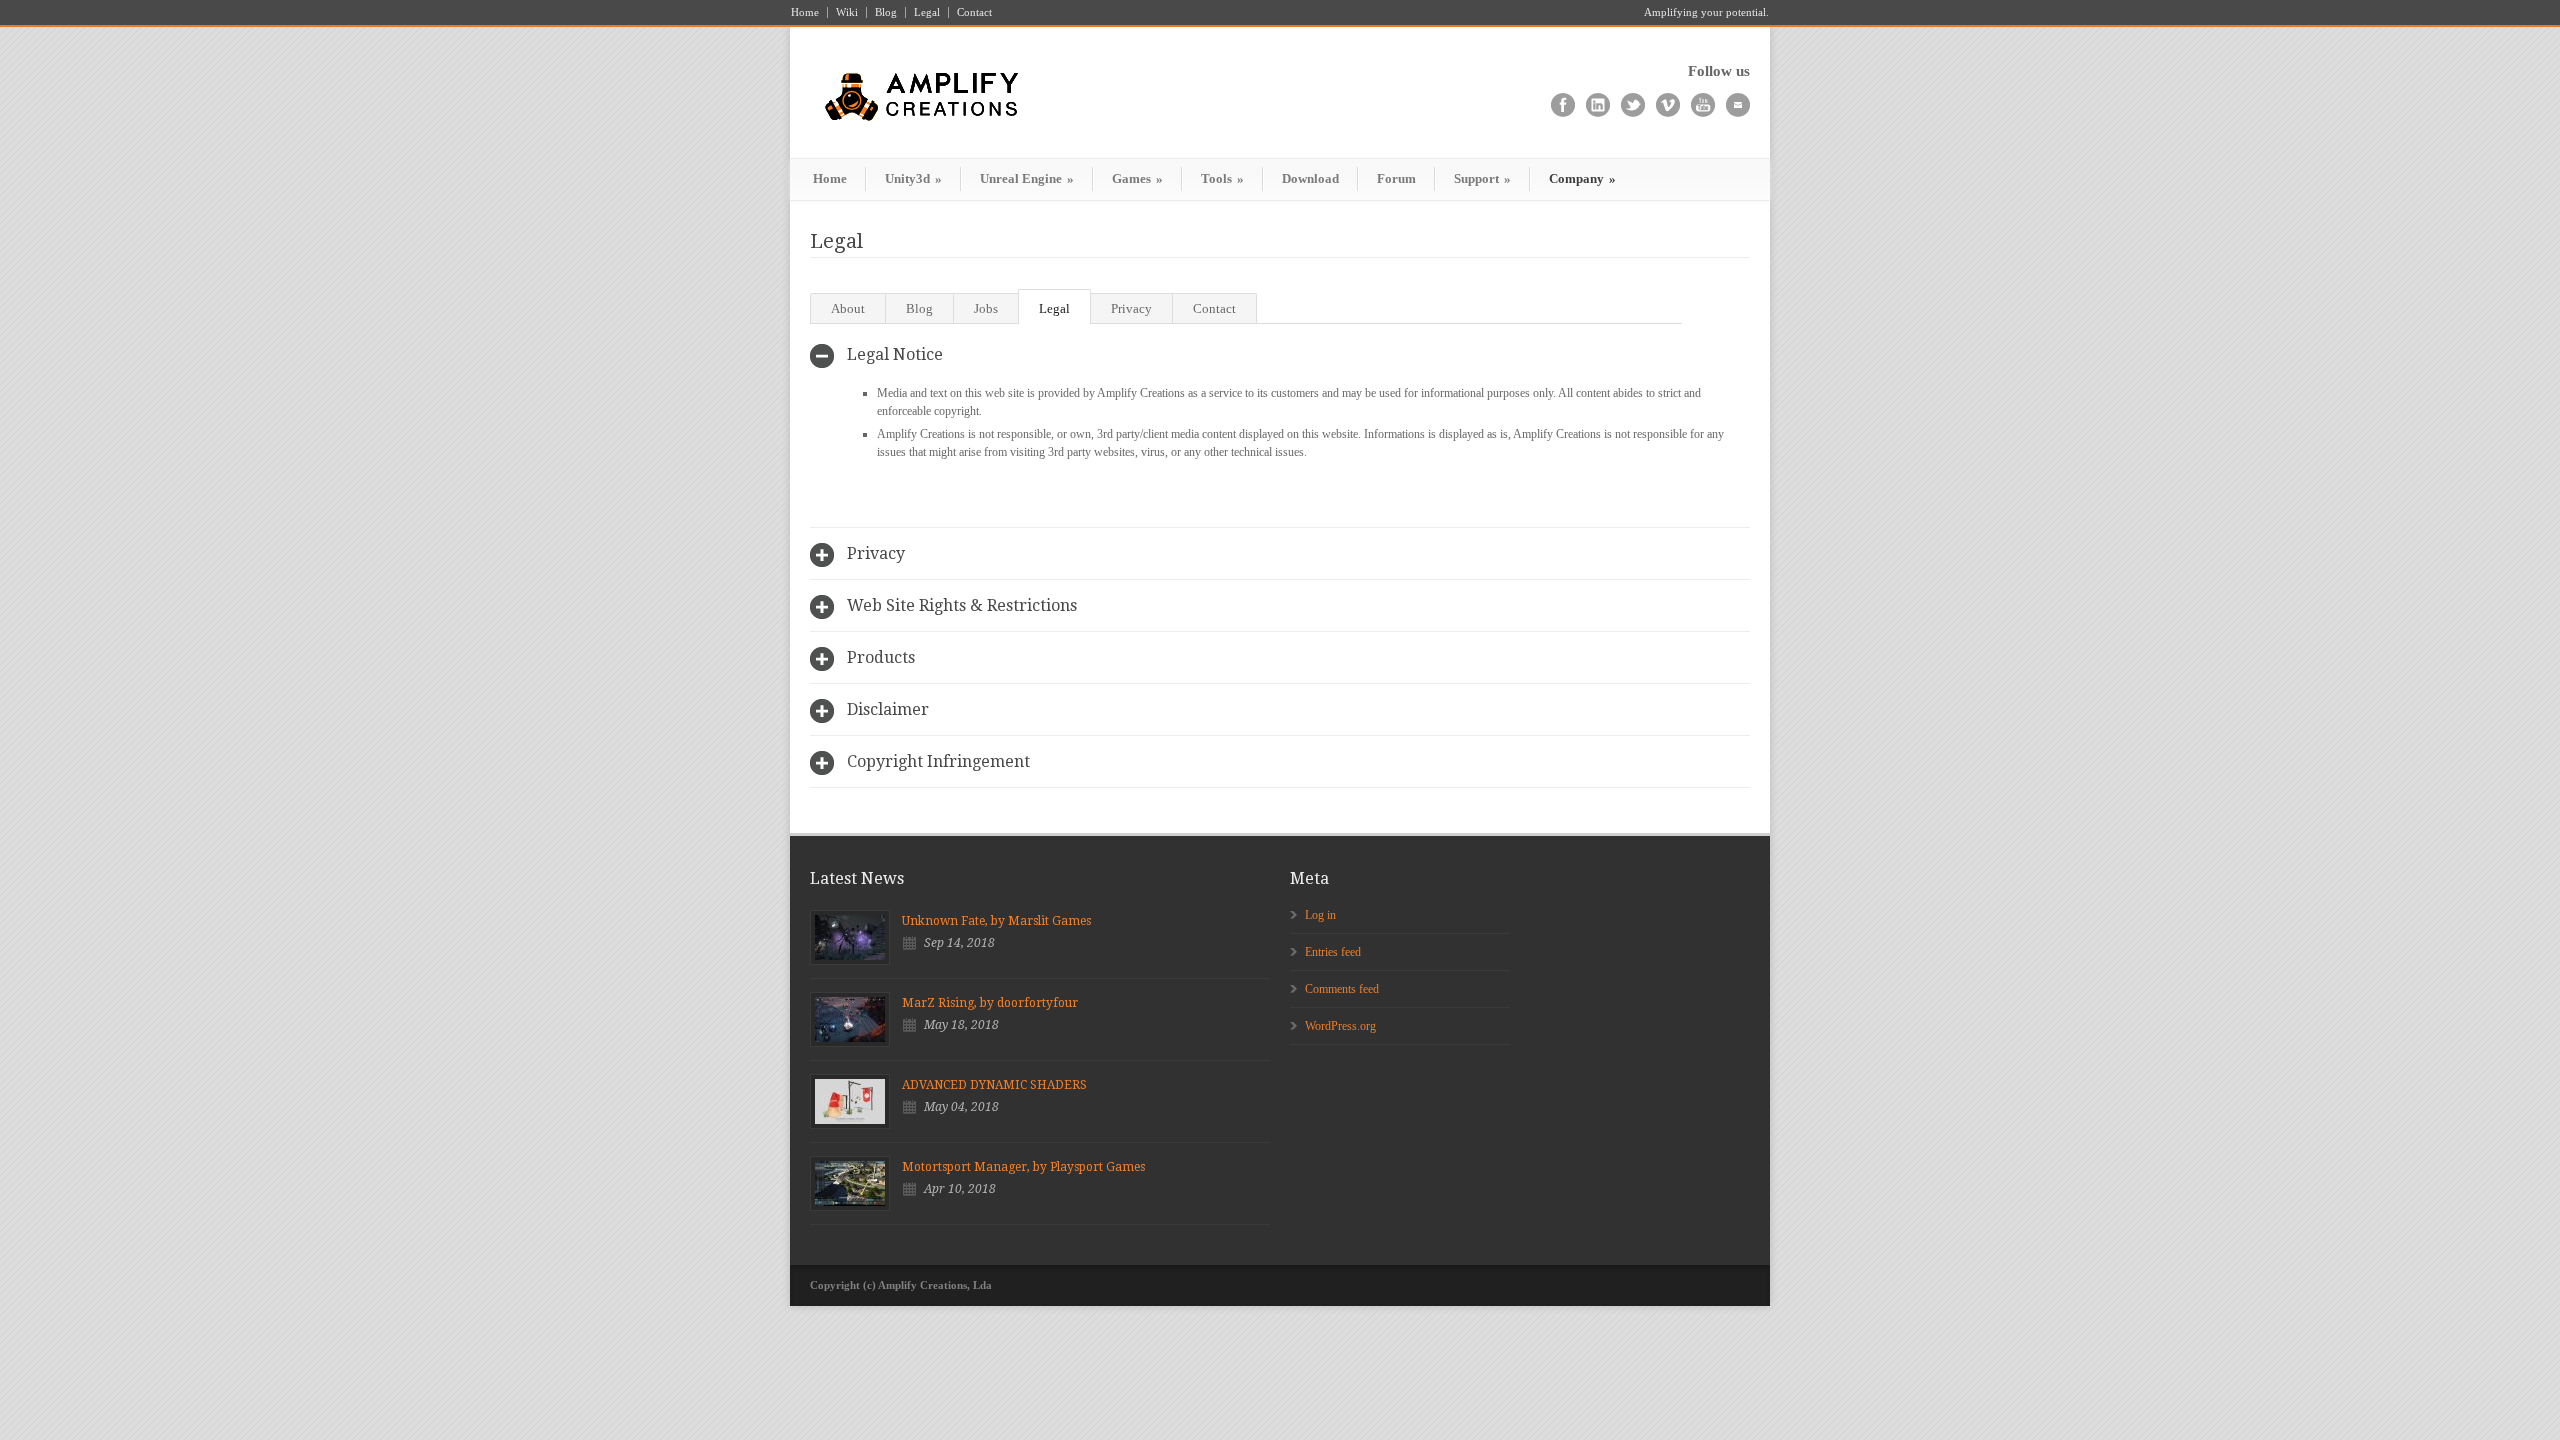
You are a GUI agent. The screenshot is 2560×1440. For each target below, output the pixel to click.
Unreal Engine (1027, 178)
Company (1582, 178)
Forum (1396, 178)
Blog (886, 12)
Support (1482, 178)
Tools (1222, 178)
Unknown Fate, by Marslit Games (996, 921)
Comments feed (1342, 989)
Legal (927, 12)
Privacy (1131, 308)
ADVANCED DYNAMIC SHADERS (994, 1085)
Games (1137, 178)
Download (1310, 178)
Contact (974, 12)
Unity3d (913, 178)
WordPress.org (1340, 1026)
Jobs (986, 308)
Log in (1320, 915)
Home (805, 12)
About (848, 308)
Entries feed (1333, 952)
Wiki (847, 12)
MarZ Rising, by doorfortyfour (990, 1003)
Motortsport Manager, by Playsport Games (1023, 1167)
